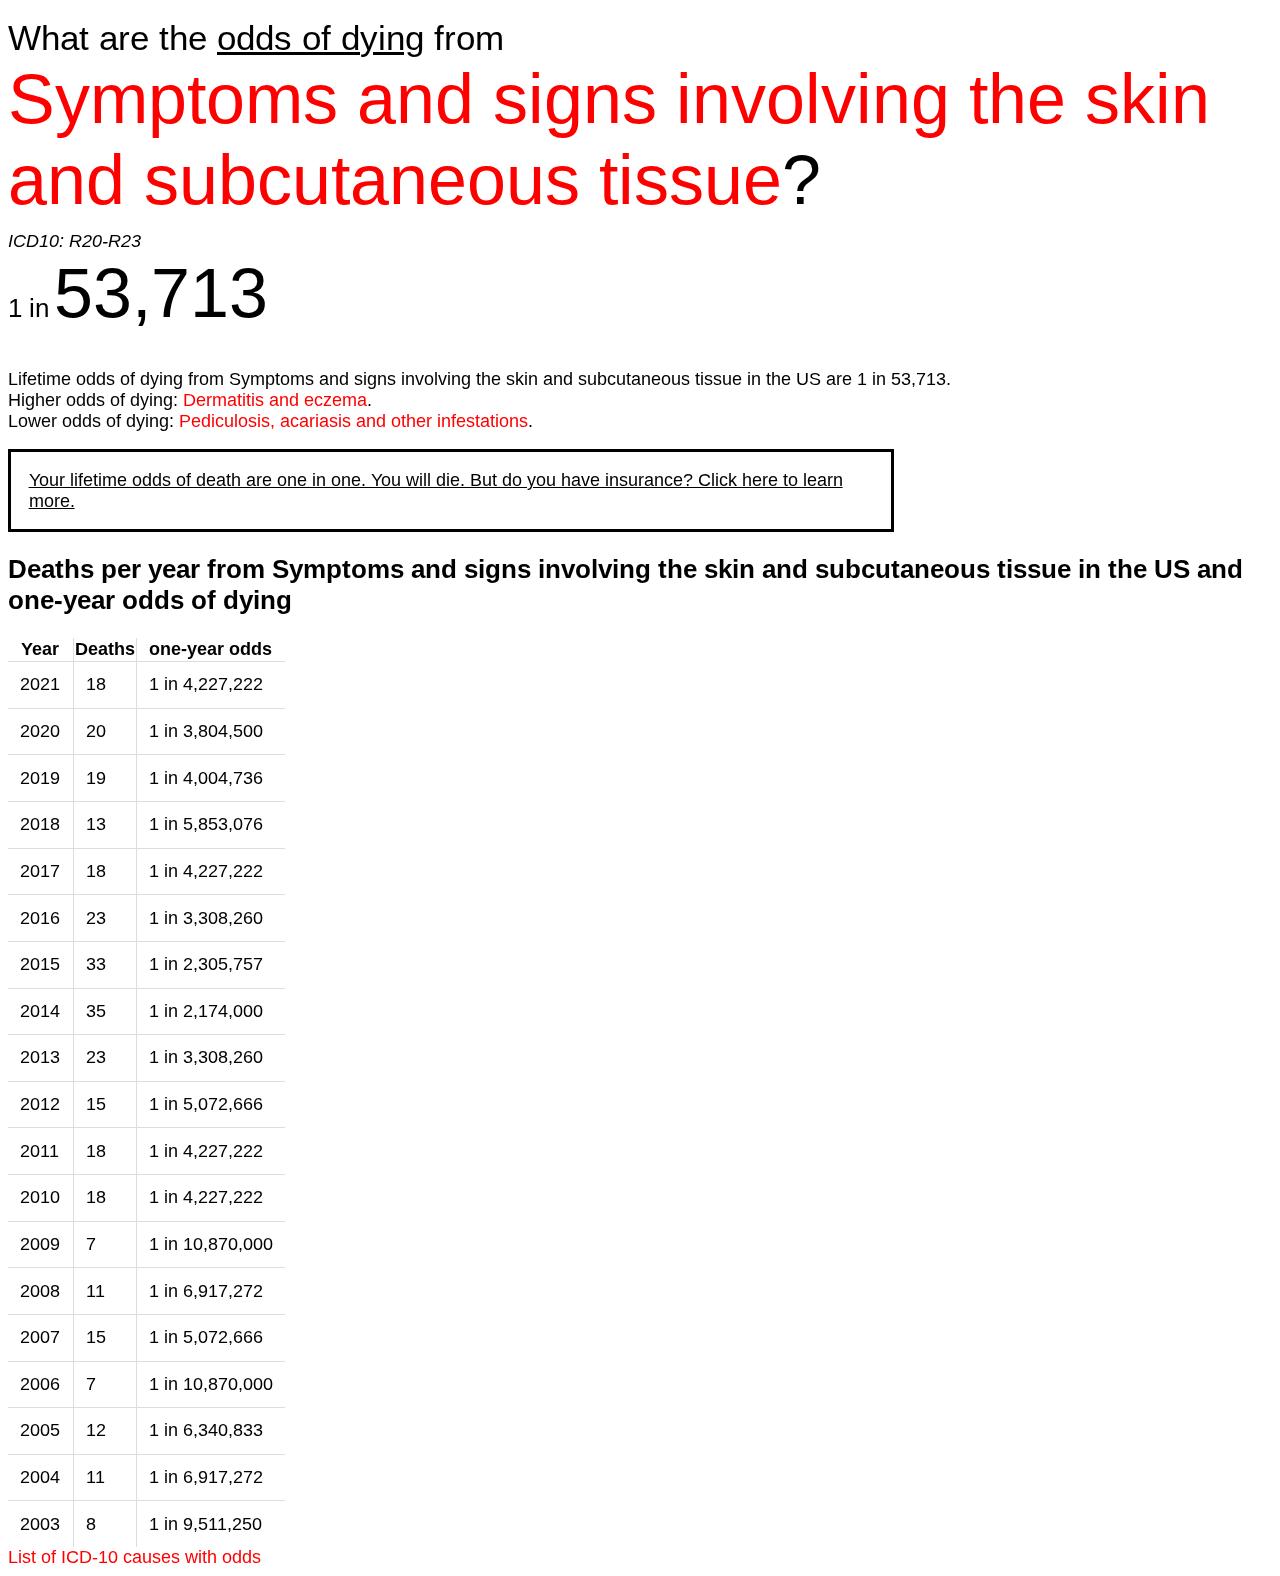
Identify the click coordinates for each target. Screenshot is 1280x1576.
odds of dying (320, 37)
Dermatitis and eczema (275, 400)
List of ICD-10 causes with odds (134, 1557)
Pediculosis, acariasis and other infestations (353, 421)
